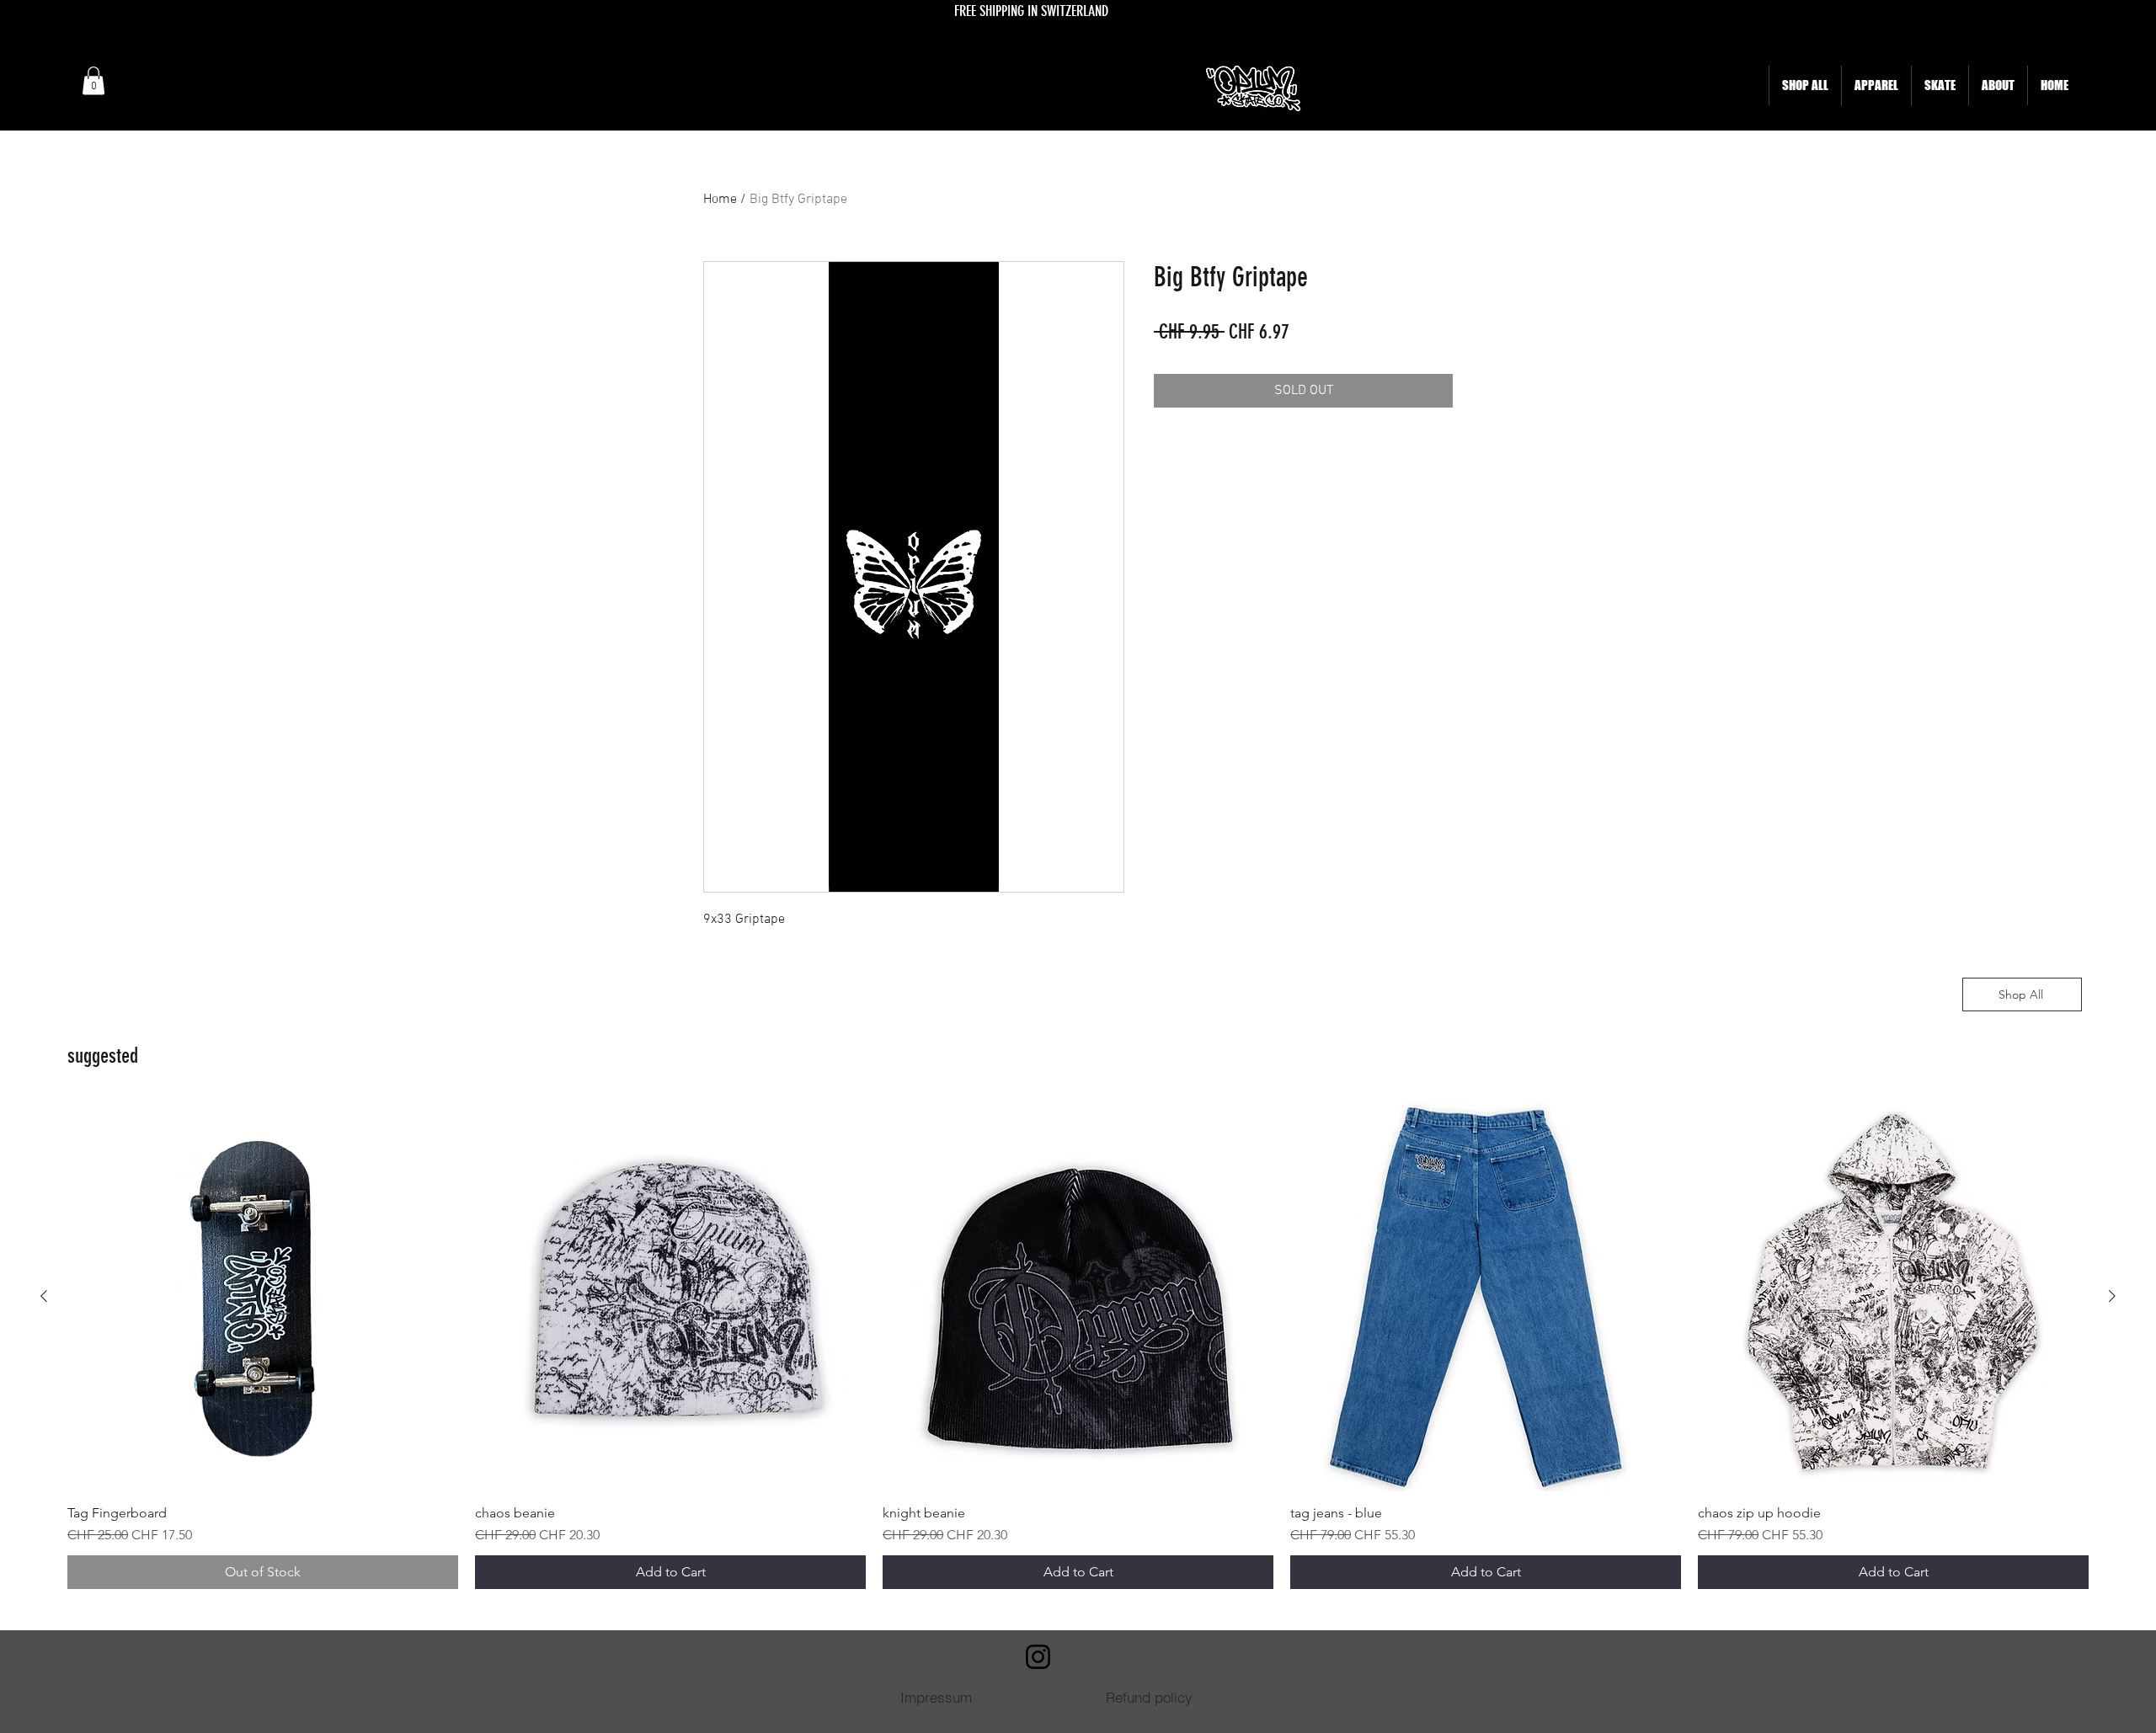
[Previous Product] (44, 1296)
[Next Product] (2112, 1296)
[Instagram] (1038, 1657)
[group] (1078, 1345)
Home (720, 200)
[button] (93, 80)
